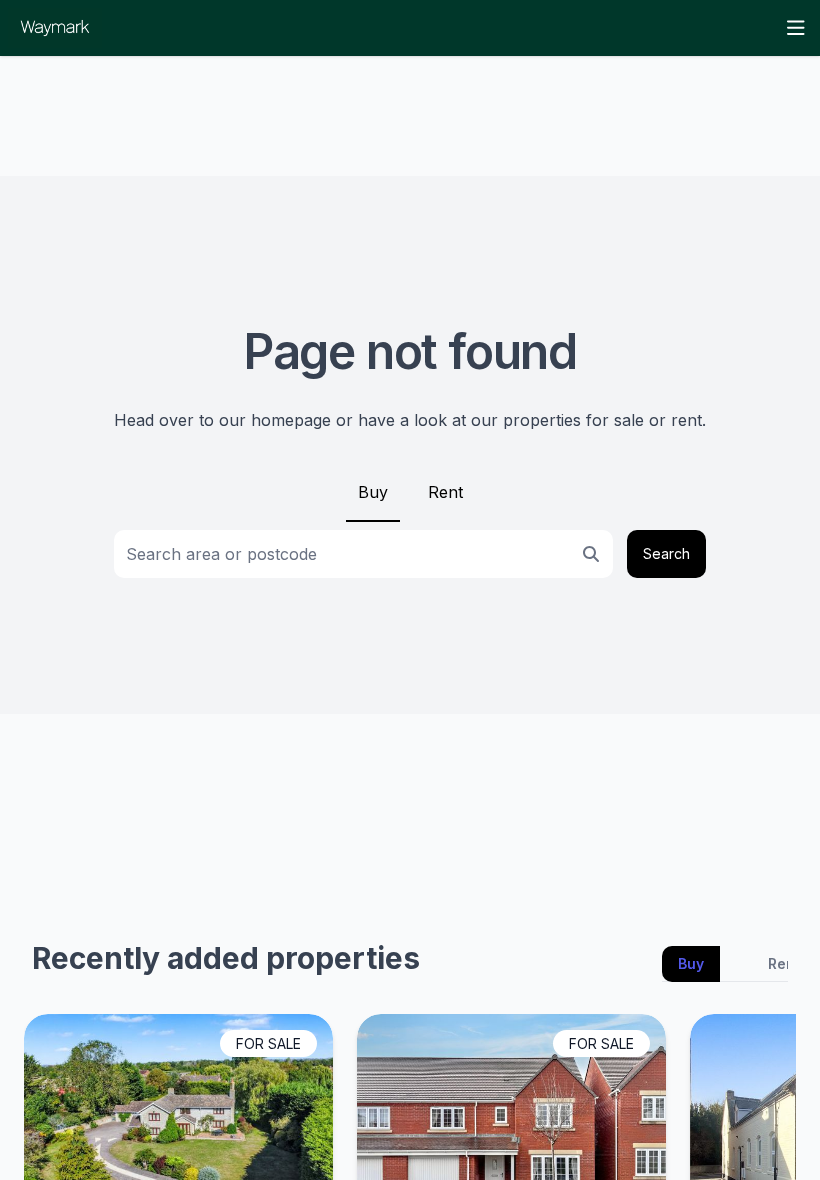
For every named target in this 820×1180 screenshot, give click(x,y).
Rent (445, 492)
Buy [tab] (691, 963)
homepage (291, 420)
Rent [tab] (784, 963)
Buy (373, 492)
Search (666, 553)
